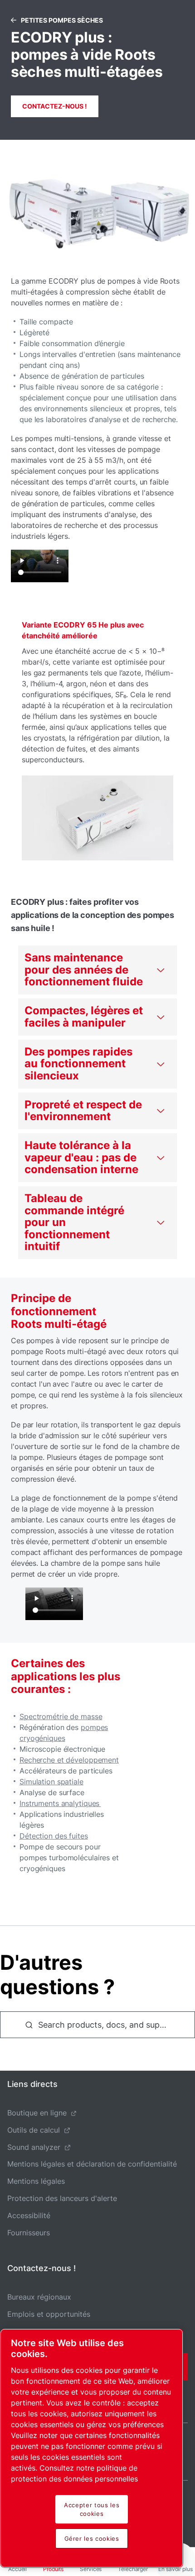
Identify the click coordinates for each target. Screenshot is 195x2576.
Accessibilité (29, 2215)
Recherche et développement (69, 1760)
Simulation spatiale (51, 1782)
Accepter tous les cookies (92, 2509)
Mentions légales (36, 2181)
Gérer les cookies (92, 2538)
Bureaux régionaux (39, 2297)
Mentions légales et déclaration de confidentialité (92, 2164)
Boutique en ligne (37, 2113)
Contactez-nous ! (55, 106)
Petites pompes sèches (62, 20)
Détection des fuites (54, 1836)
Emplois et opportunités (49, 2314)
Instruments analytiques (60, 1803)
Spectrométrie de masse (61, 1716)
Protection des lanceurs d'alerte (62, 2198)
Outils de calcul (34, 2130)
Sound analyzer (34, 2147)
